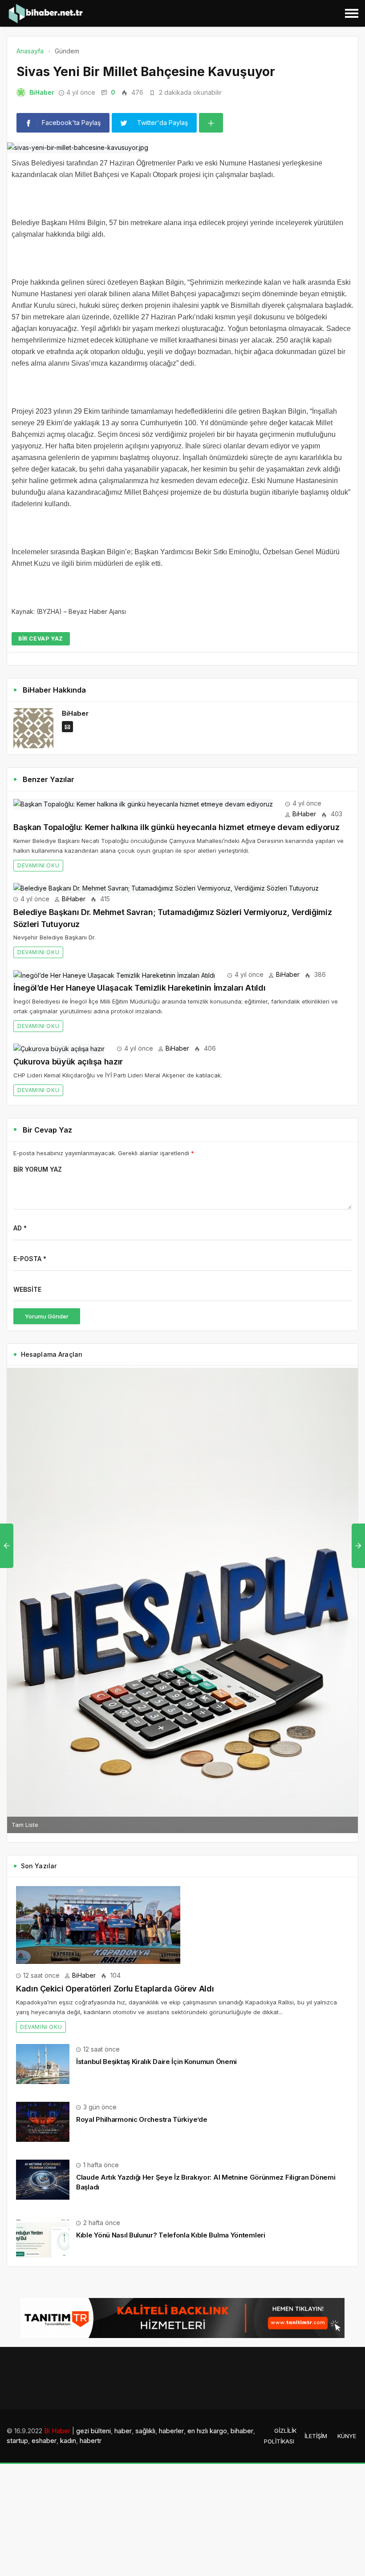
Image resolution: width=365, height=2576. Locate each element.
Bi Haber (57, 2431)
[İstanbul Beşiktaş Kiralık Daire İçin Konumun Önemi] (43, 2063)
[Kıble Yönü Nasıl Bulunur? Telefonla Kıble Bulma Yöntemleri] (43, 2236)
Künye (347, 2436)
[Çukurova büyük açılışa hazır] (59, 1048)
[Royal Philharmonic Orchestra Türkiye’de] (43, 2121)
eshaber (44, 2441)
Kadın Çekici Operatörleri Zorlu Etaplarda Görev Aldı (115, 1989)
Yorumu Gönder (47, 1316)
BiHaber (42, 92)
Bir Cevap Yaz (41, 639)
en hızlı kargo (207, 2431)
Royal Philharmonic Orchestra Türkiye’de (142, 2119)
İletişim (316, 2436)
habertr (91, 2441)
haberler (171, 2431)
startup (17, 2441)
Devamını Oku (38, 865)
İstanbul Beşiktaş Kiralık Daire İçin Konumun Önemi (156, 2062)
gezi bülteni (93, 2431)
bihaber (242, 2431)
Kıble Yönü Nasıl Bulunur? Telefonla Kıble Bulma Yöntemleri (171, 2235)
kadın (68, 2441)
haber (123, 2431)
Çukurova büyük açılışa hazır (68, 1062)
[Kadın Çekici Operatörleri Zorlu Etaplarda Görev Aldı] (98, 1924)
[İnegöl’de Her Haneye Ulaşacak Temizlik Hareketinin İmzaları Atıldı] (114, 974)
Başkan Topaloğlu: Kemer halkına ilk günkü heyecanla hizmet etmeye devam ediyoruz (176, 827)
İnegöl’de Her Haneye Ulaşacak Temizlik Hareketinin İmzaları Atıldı (139, 988)
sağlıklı (145, 2431)
